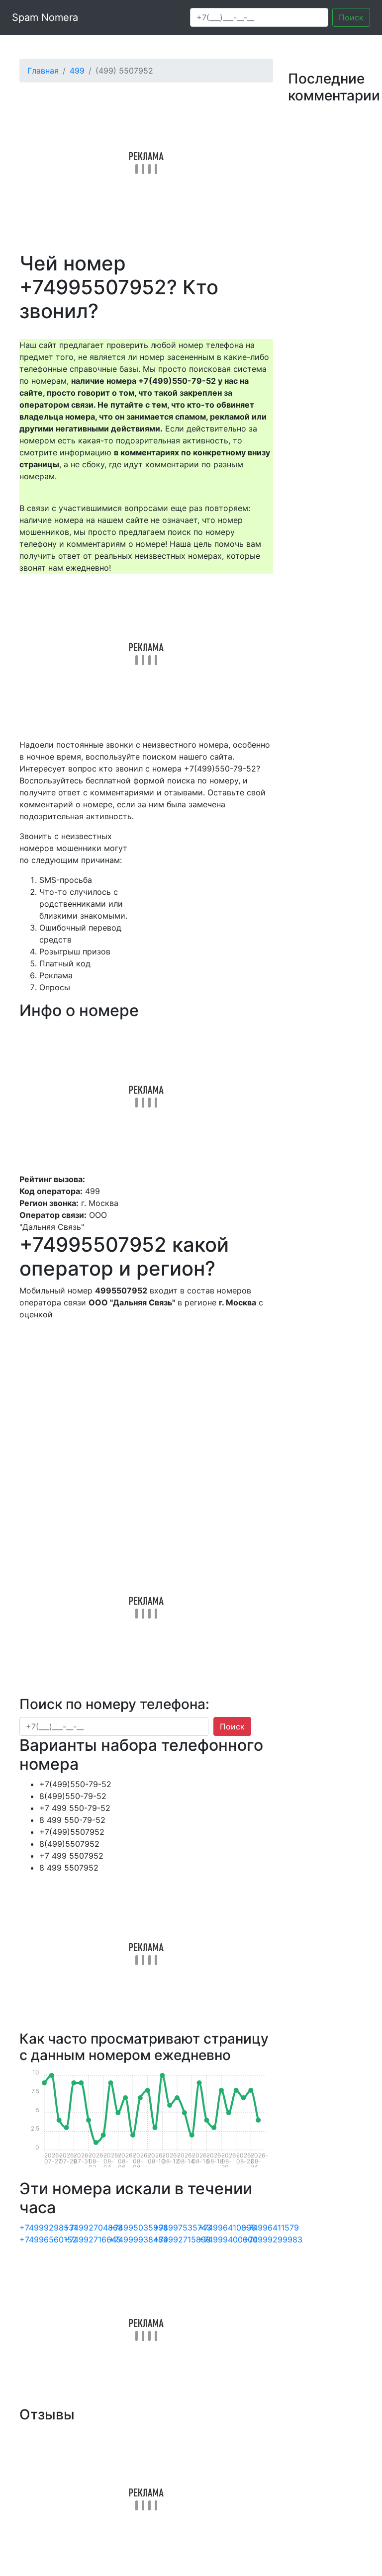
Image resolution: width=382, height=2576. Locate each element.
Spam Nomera (45, 17)
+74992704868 (94, 2228)
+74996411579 (271, 2228)
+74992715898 (182, 2239)
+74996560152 (48, 2239)
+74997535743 (183, 2228)
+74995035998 (139, 2228)
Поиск (351, 17)
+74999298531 (48, 2228)
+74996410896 (227, 2228)
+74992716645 (93, 2239)
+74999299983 (273, 2239)
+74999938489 (139, 2239)
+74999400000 (228, 2239)
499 (77, 71)
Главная (43, 71)
